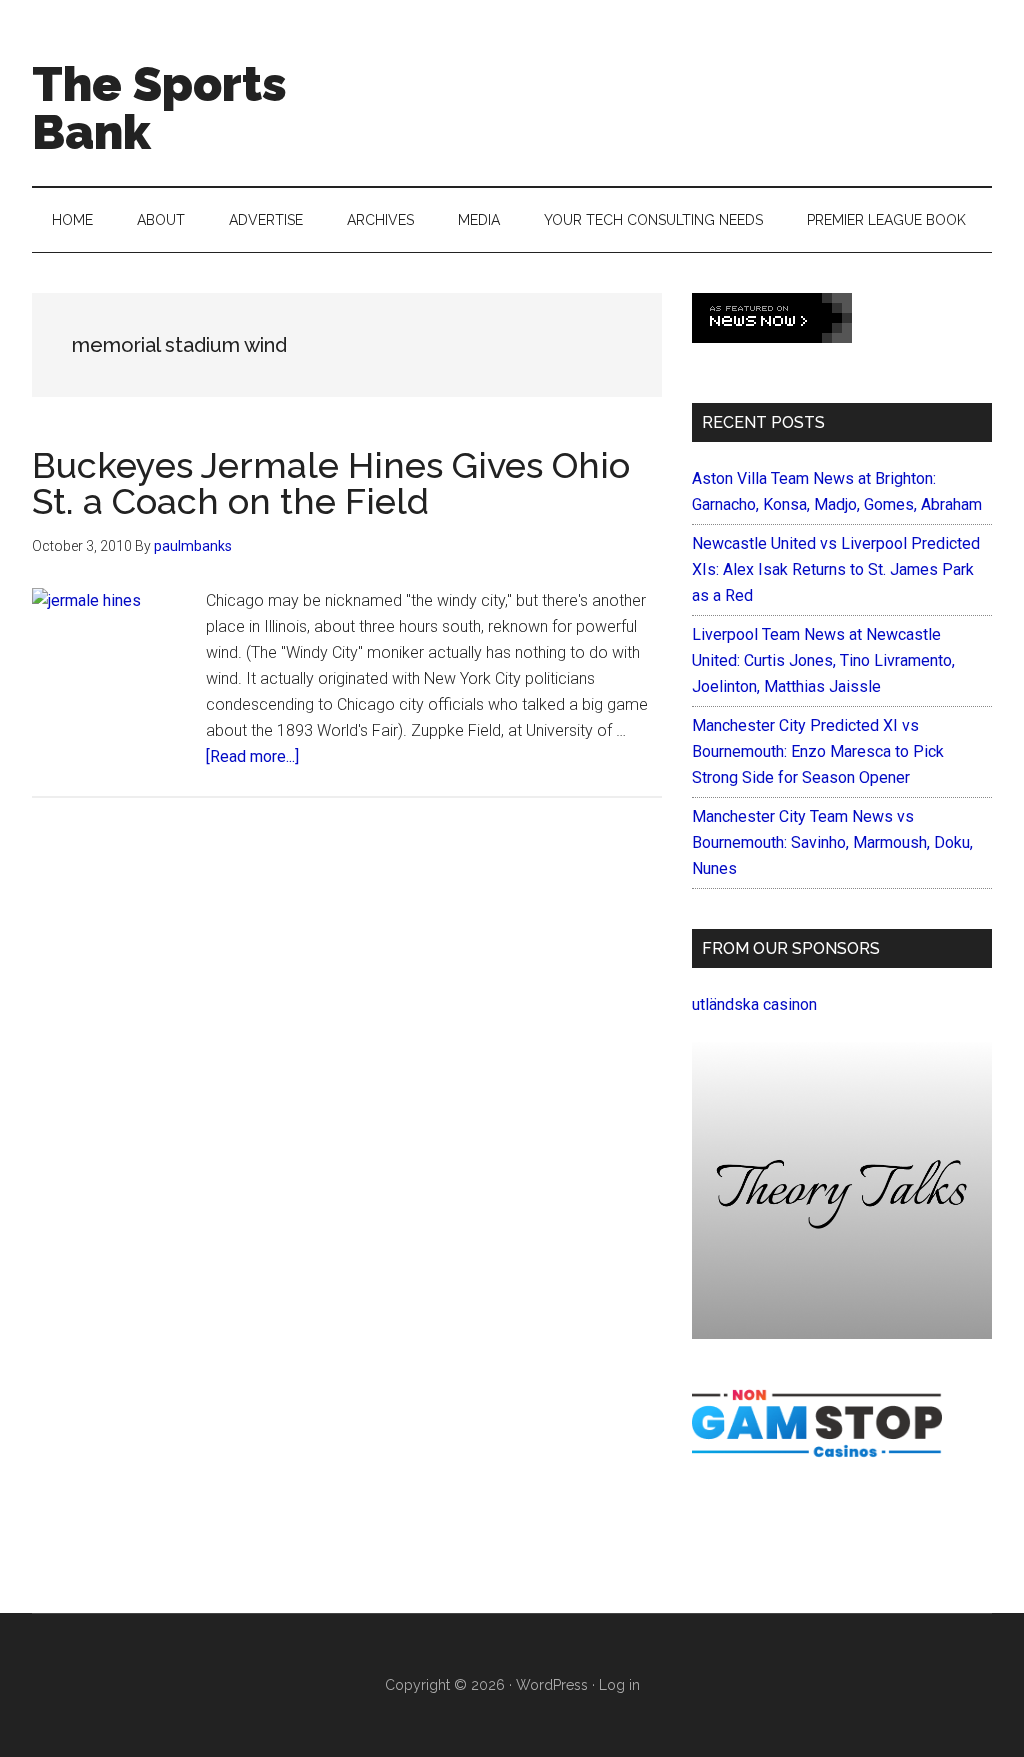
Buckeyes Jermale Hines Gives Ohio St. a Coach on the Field (331, 483)
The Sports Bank (159, 108)
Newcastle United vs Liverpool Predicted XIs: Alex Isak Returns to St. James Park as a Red (836, 569)
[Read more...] (252, 756)
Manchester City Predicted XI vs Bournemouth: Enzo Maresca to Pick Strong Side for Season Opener (818, 751)
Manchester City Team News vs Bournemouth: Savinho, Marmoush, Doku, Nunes (832, 842)
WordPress (552, 1685)
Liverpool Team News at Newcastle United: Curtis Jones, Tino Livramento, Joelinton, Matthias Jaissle (823, 660)
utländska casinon (754, 1004)
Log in (619, 1685)
